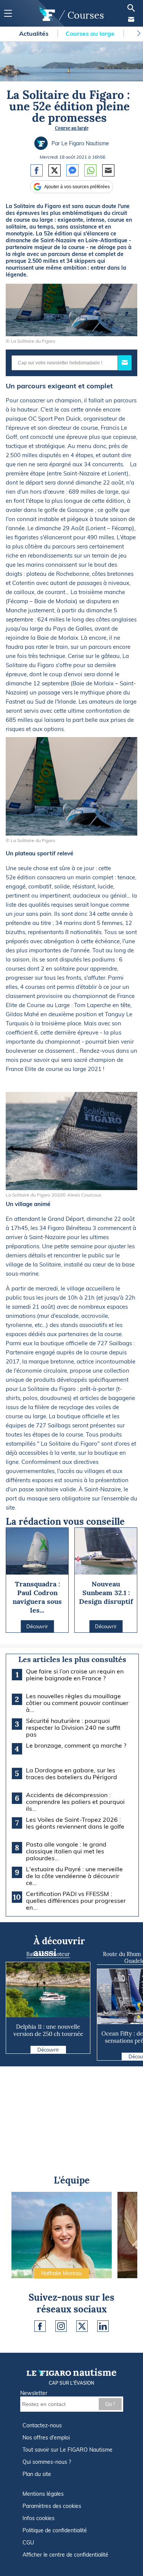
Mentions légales (43, 2494)
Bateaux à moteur (48, 1954)
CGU (28, 2543)
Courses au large (91, 33)
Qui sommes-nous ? (47, 2462)
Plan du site (37, 2474)
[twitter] (82, 2326)
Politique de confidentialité (55, 2530)
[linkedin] (103, 2326)
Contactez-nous (42, 2425)
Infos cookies (39, 2518)
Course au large (72, 128)
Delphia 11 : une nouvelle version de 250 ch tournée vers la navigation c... (48, 2034)
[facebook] (40, 2326)
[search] (131, 8)
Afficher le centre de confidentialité (65, 2555)
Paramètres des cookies (52, 2506)
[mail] (131, 19)
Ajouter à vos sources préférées (77, 187)
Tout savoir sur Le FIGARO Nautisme (67, 2450)
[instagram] (61, 2326)
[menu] (8, 14)
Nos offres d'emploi (46, 2438)
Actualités (35, 33)
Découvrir (48, 2050)
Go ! (110, 2404)
